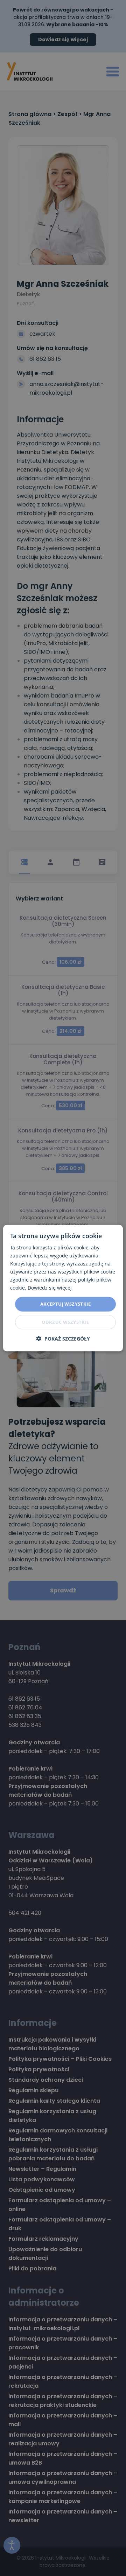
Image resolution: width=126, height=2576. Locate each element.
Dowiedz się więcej (50, 1288)
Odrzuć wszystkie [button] (65, 1322)
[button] (63, 1339)
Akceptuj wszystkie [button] (65, 1304)
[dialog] (63, 1288)
